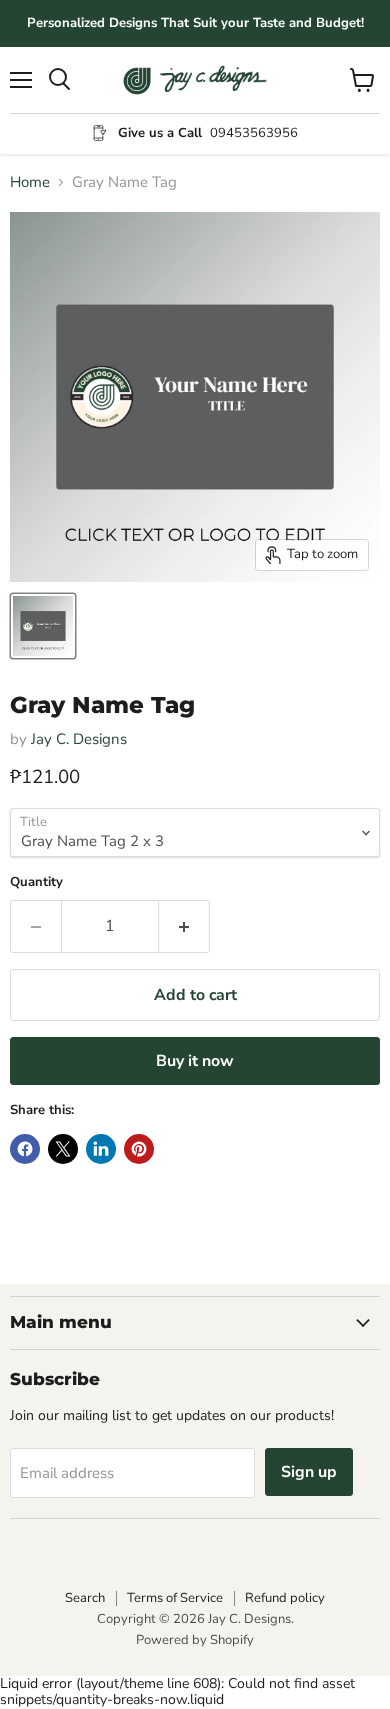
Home (30, 182)
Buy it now (195, 1061)
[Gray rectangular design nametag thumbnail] (43, 626)
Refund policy (285, 1598)
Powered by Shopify (195, 1640)
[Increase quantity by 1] (184, 926)
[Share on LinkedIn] (101, 1149)
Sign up (309, 1472)
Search (85, 1598)
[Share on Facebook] (25, 1149)
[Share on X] (63, 1149)
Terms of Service (175, 1598)
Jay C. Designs (79, 739)
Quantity (36, 882)
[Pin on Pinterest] (139, 1149)
